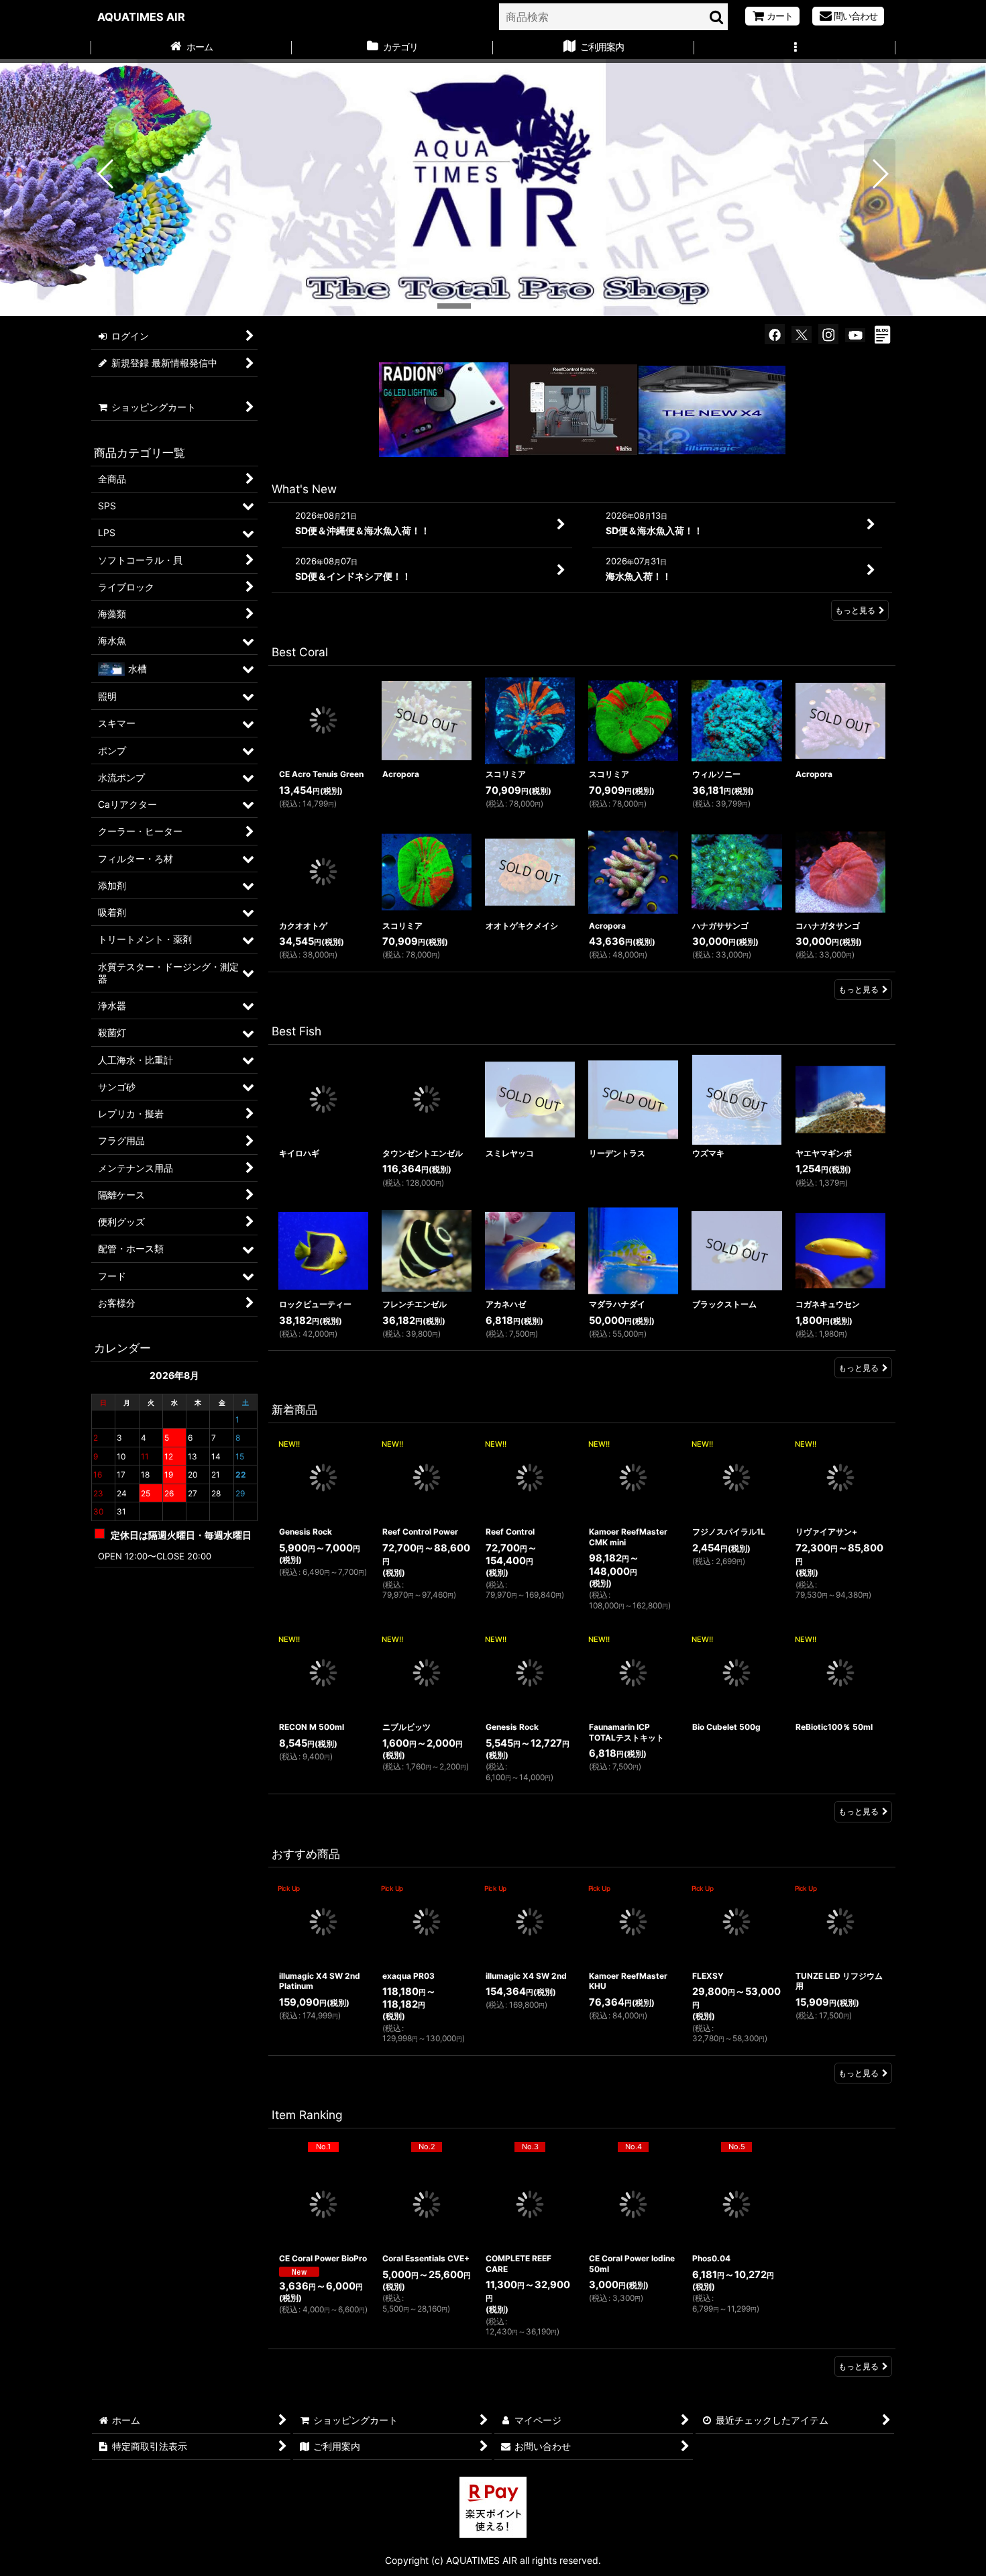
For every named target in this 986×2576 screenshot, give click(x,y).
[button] (795, 48)
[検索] (717, 17)
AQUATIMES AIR (141, 17)
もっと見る (855, 610)
